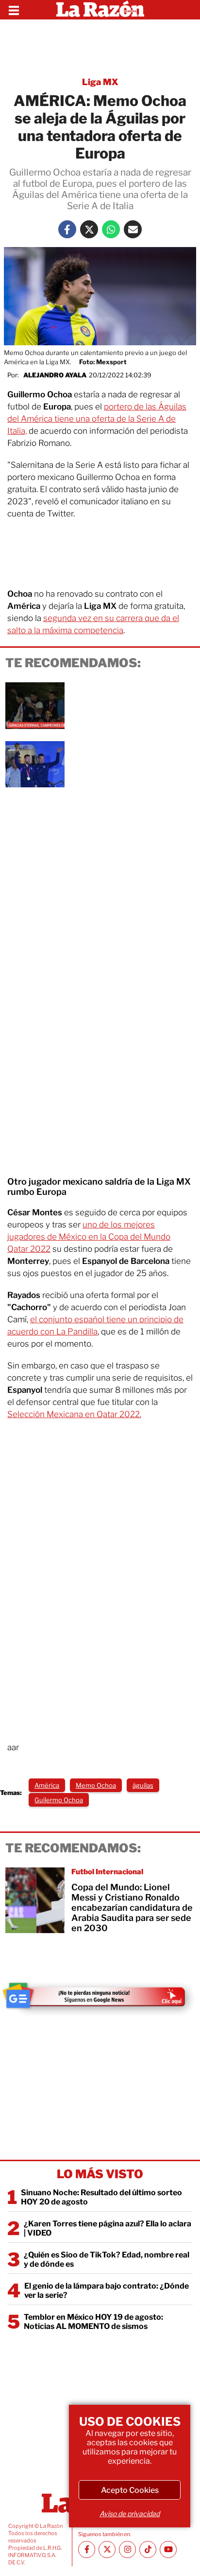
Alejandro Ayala (55, 375)
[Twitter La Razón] (89, 229)
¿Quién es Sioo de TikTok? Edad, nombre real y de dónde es (107, 2259)
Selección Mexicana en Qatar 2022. (74, 1414)
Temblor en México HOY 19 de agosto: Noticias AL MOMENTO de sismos (93, 2322)
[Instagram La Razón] (127, 2549)
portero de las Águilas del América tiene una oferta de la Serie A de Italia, (97, 419)
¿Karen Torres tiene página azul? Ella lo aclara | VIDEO (108, 2228)
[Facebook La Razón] (67, 229)
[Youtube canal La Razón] (168, 2549)
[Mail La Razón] (133, 229)
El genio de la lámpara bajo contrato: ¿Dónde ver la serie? (107, 2291)
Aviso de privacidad (130, 2514)
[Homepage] (100, 10)
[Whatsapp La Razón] (111, 229)
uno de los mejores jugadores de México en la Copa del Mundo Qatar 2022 (89, 1237)
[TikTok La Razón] (148, 2549)
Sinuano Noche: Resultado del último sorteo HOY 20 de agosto (101, 2197)
